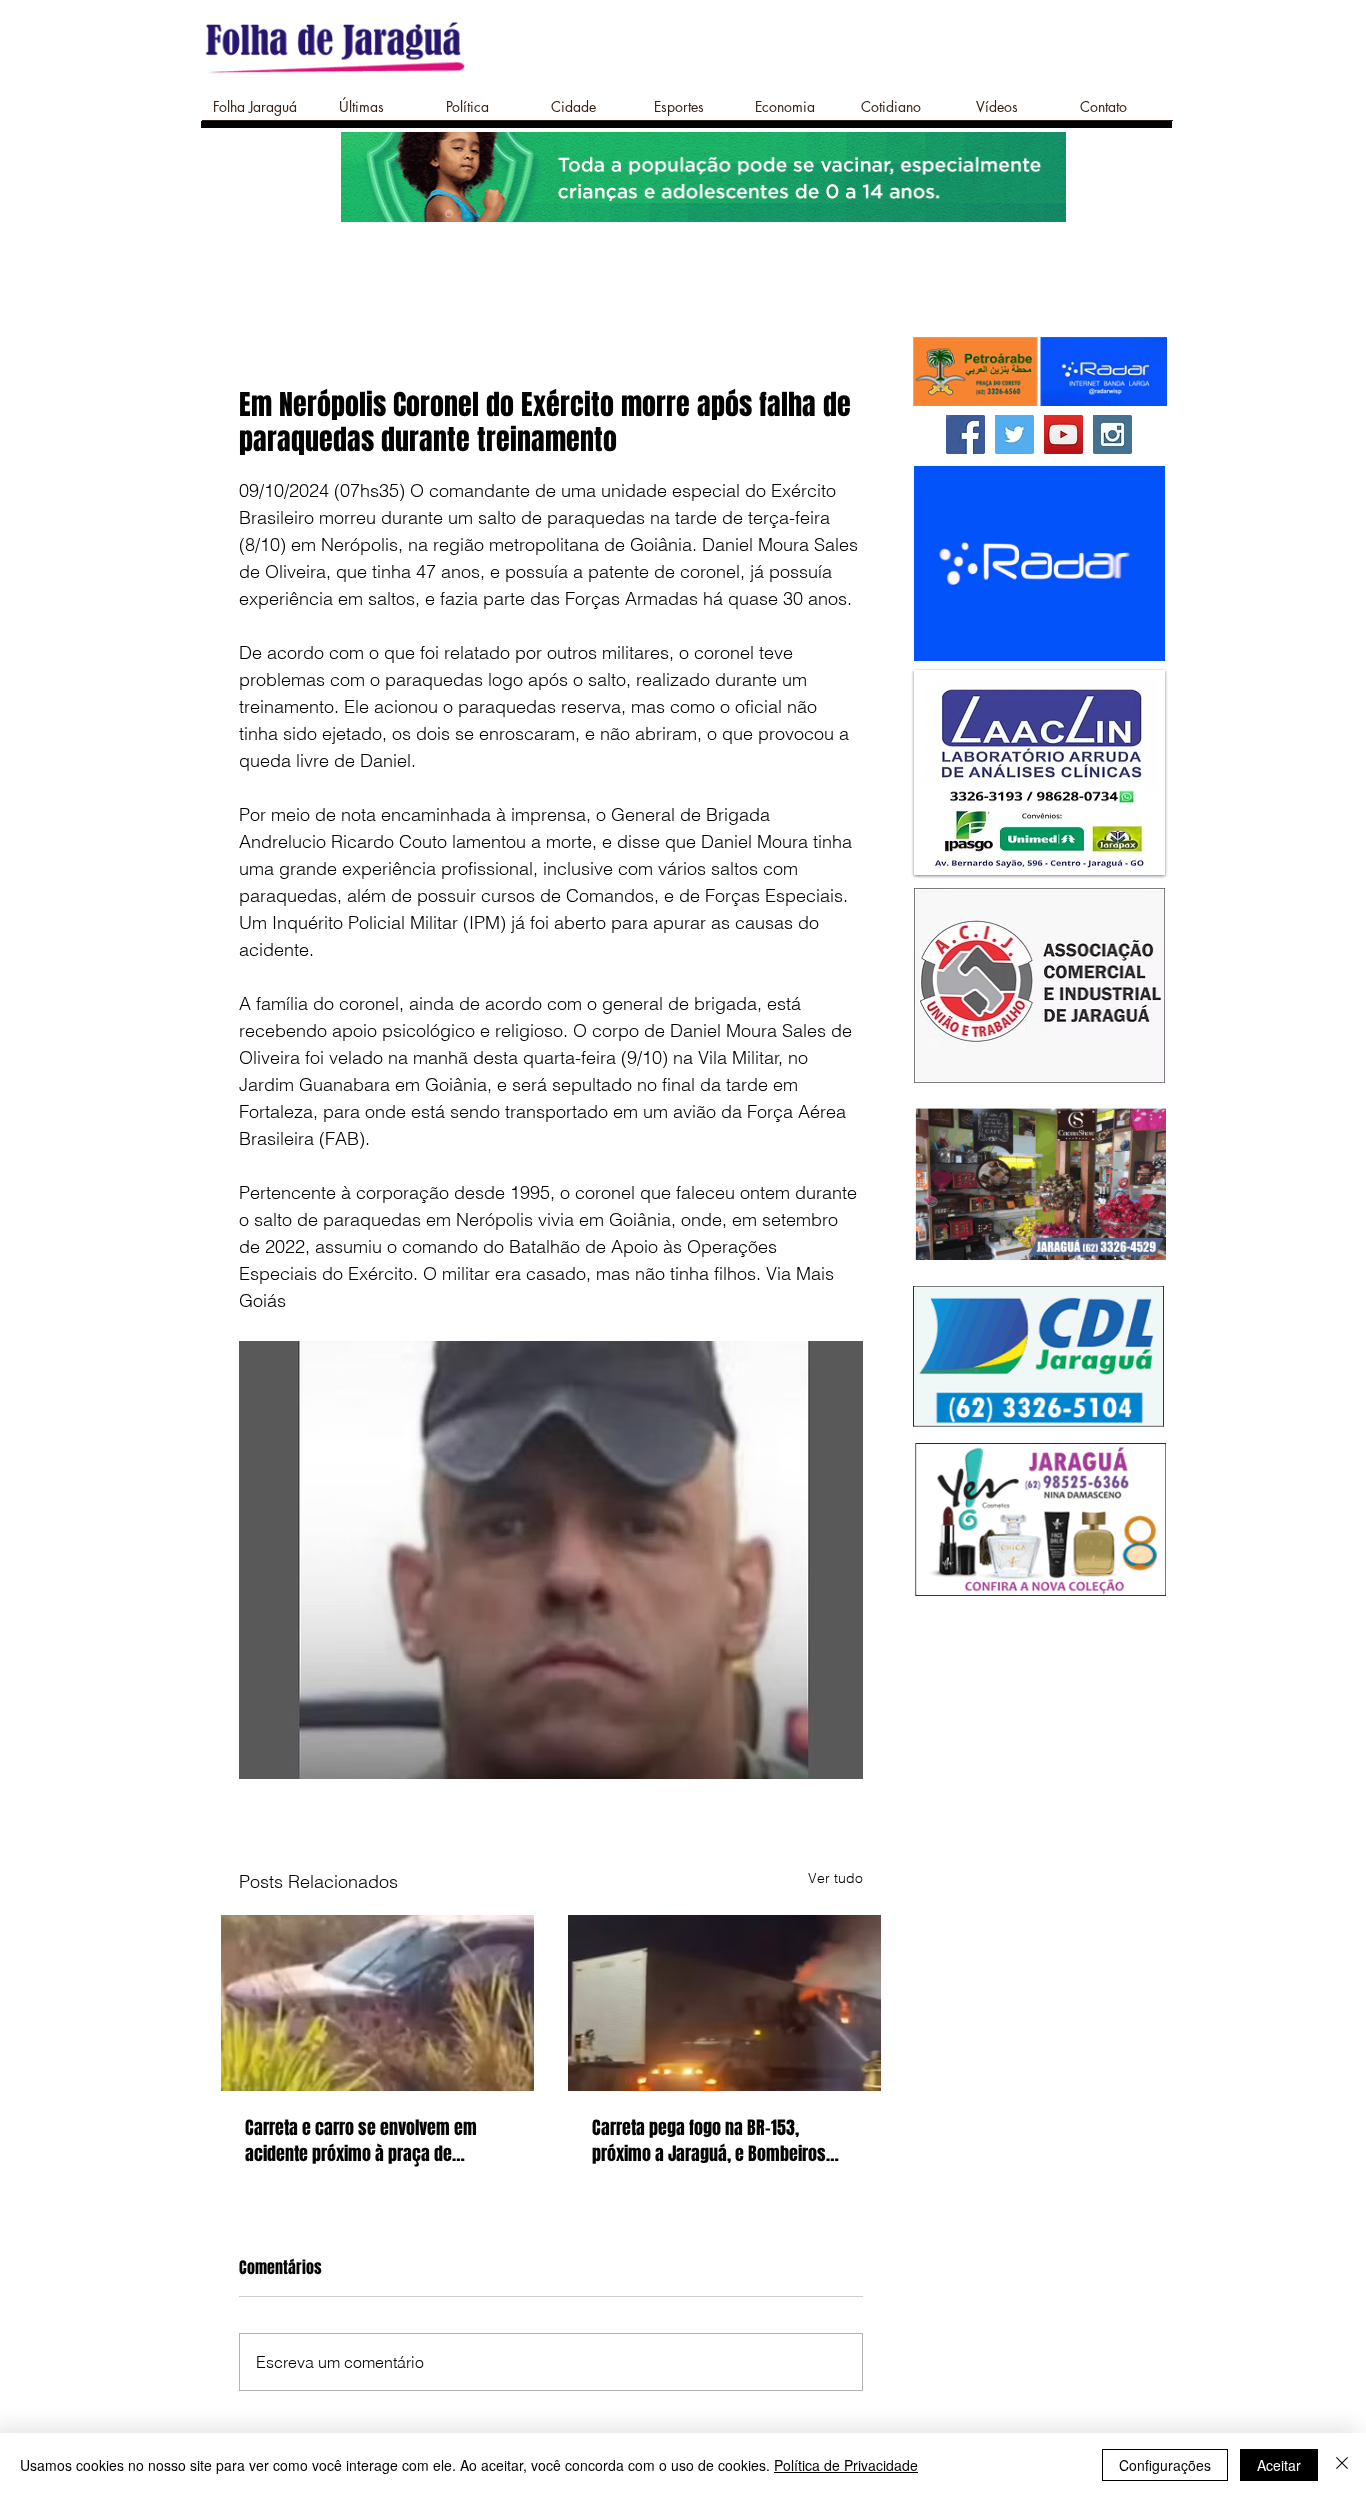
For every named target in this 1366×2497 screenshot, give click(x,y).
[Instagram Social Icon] (1112, 434)
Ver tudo (835, 1878)
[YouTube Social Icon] (1063, 434)
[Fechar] (1342, 2465)
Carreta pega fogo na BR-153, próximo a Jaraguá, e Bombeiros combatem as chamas (709, 2141)
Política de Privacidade (846, 2465)
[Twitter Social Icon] (1014, 434)
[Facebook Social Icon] (965, 434)
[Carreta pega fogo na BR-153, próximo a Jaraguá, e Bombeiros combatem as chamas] (724, 2003)
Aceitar (1279, 2465)
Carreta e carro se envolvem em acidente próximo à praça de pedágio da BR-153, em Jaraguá (361, 2141)
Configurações (1165, 2465)
